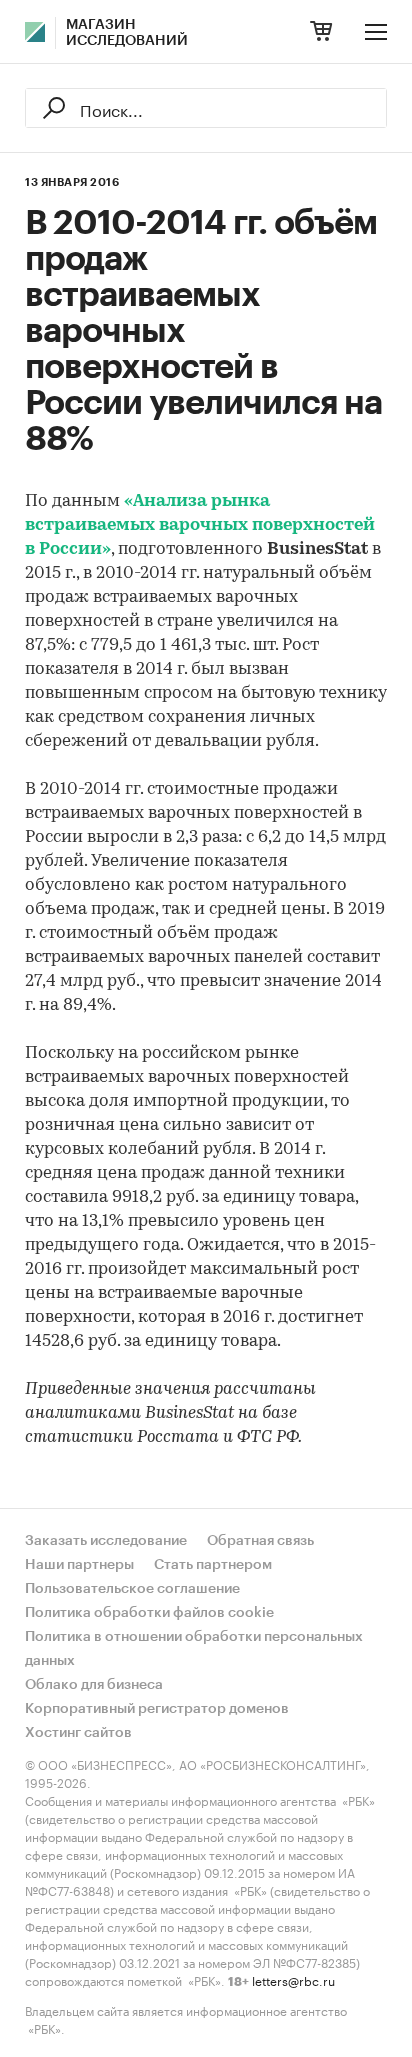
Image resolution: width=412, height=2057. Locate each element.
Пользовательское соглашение (132, 1589)
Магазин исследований (127, 33)
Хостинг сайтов (78, 1733)
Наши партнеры (79, 1565)
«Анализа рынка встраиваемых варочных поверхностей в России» (200, 525)
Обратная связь (260, 1541)
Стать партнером (213, 1565)
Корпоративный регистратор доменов (157, 1709)
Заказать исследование (106, 1541)
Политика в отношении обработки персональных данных (194, 1649)
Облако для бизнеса (94, 1685)
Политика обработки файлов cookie (149, 1613)
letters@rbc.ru (293, 1979)
